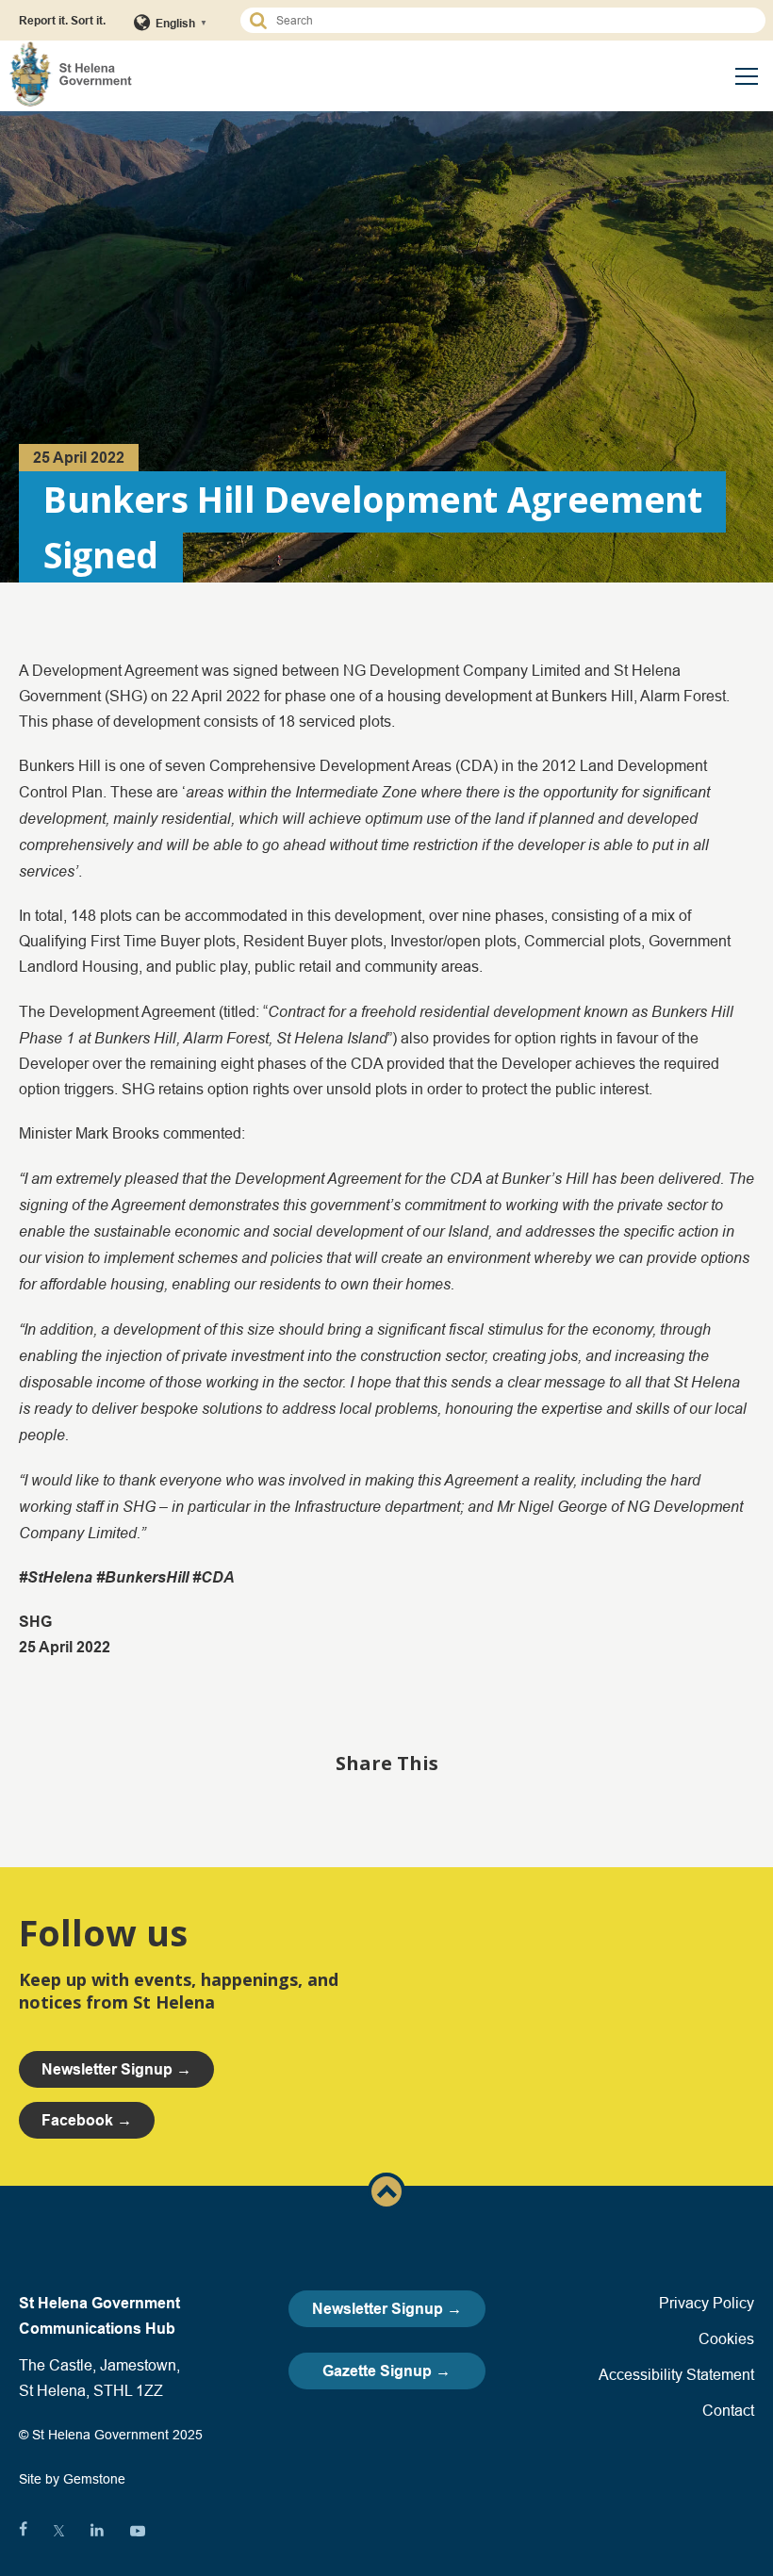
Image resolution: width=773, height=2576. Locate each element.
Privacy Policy (707, 2303)
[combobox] (511, 20)
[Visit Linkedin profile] (97, 2531)
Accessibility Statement (676, 2374)
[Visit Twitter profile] (59, 2531)
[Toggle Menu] (747, 76)
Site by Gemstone (72, 2479)
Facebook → (87, 2120)
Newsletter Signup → (387, 2309)
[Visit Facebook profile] (23, 2531)
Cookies (726, 2338)
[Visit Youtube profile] (138, 2531)
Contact (728, 2410)
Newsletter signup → (116, 2069)
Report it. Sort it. (62, 20)
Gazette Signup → (386, 2371)
